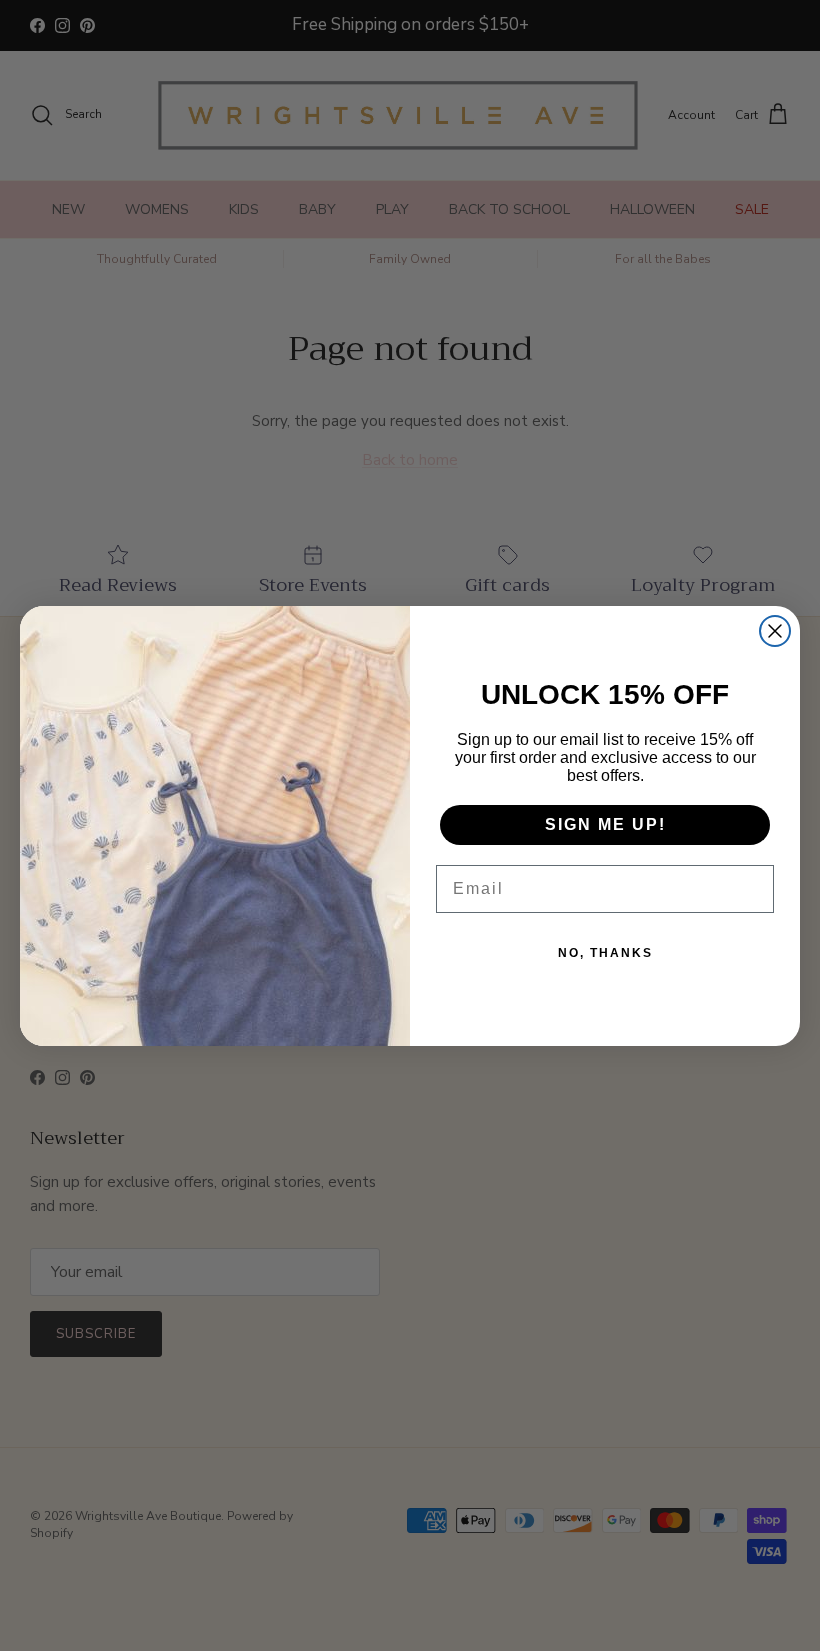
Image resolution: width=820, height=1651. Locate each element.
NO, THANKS (605, 953)
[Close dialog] (775, 631)
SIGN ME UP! (605, 824)
